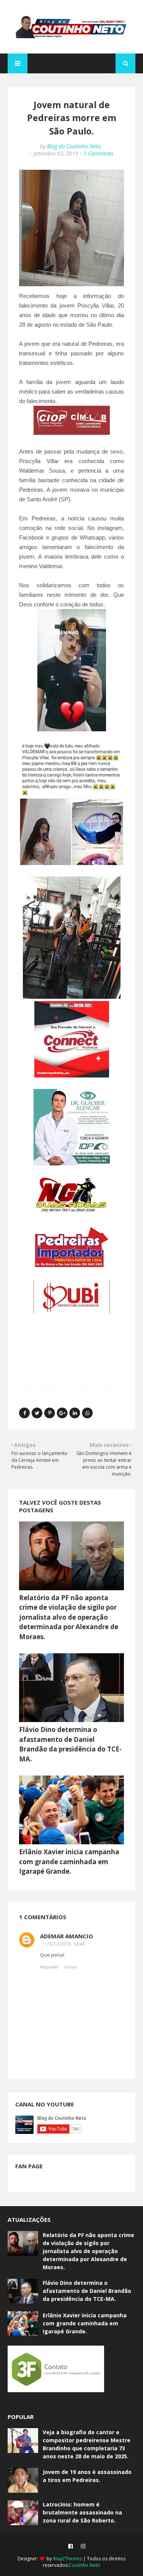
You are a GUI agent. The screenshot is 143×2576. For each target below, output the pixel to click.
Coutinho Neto (84, 2565)
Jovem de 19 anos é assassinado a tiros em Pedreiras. (87, 2476)
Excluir (71, 1967)
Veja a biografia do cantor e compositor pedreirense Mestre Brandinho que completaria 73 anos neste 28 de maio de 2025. (87, 2444)
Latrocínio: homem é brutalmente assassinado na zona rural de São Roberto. (82, 2512)
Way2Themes (67, 2559)
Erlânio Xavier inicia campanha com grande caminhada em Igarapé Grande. (69, 1862)
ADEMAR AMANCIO (67, 1936)
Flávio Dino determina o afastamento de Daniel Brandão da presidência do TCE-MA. (87, 2291)
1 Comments (98, 153)
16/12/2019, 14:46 (66, 1944)
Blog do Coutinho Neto (74, 146)
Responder (49, 1967)
